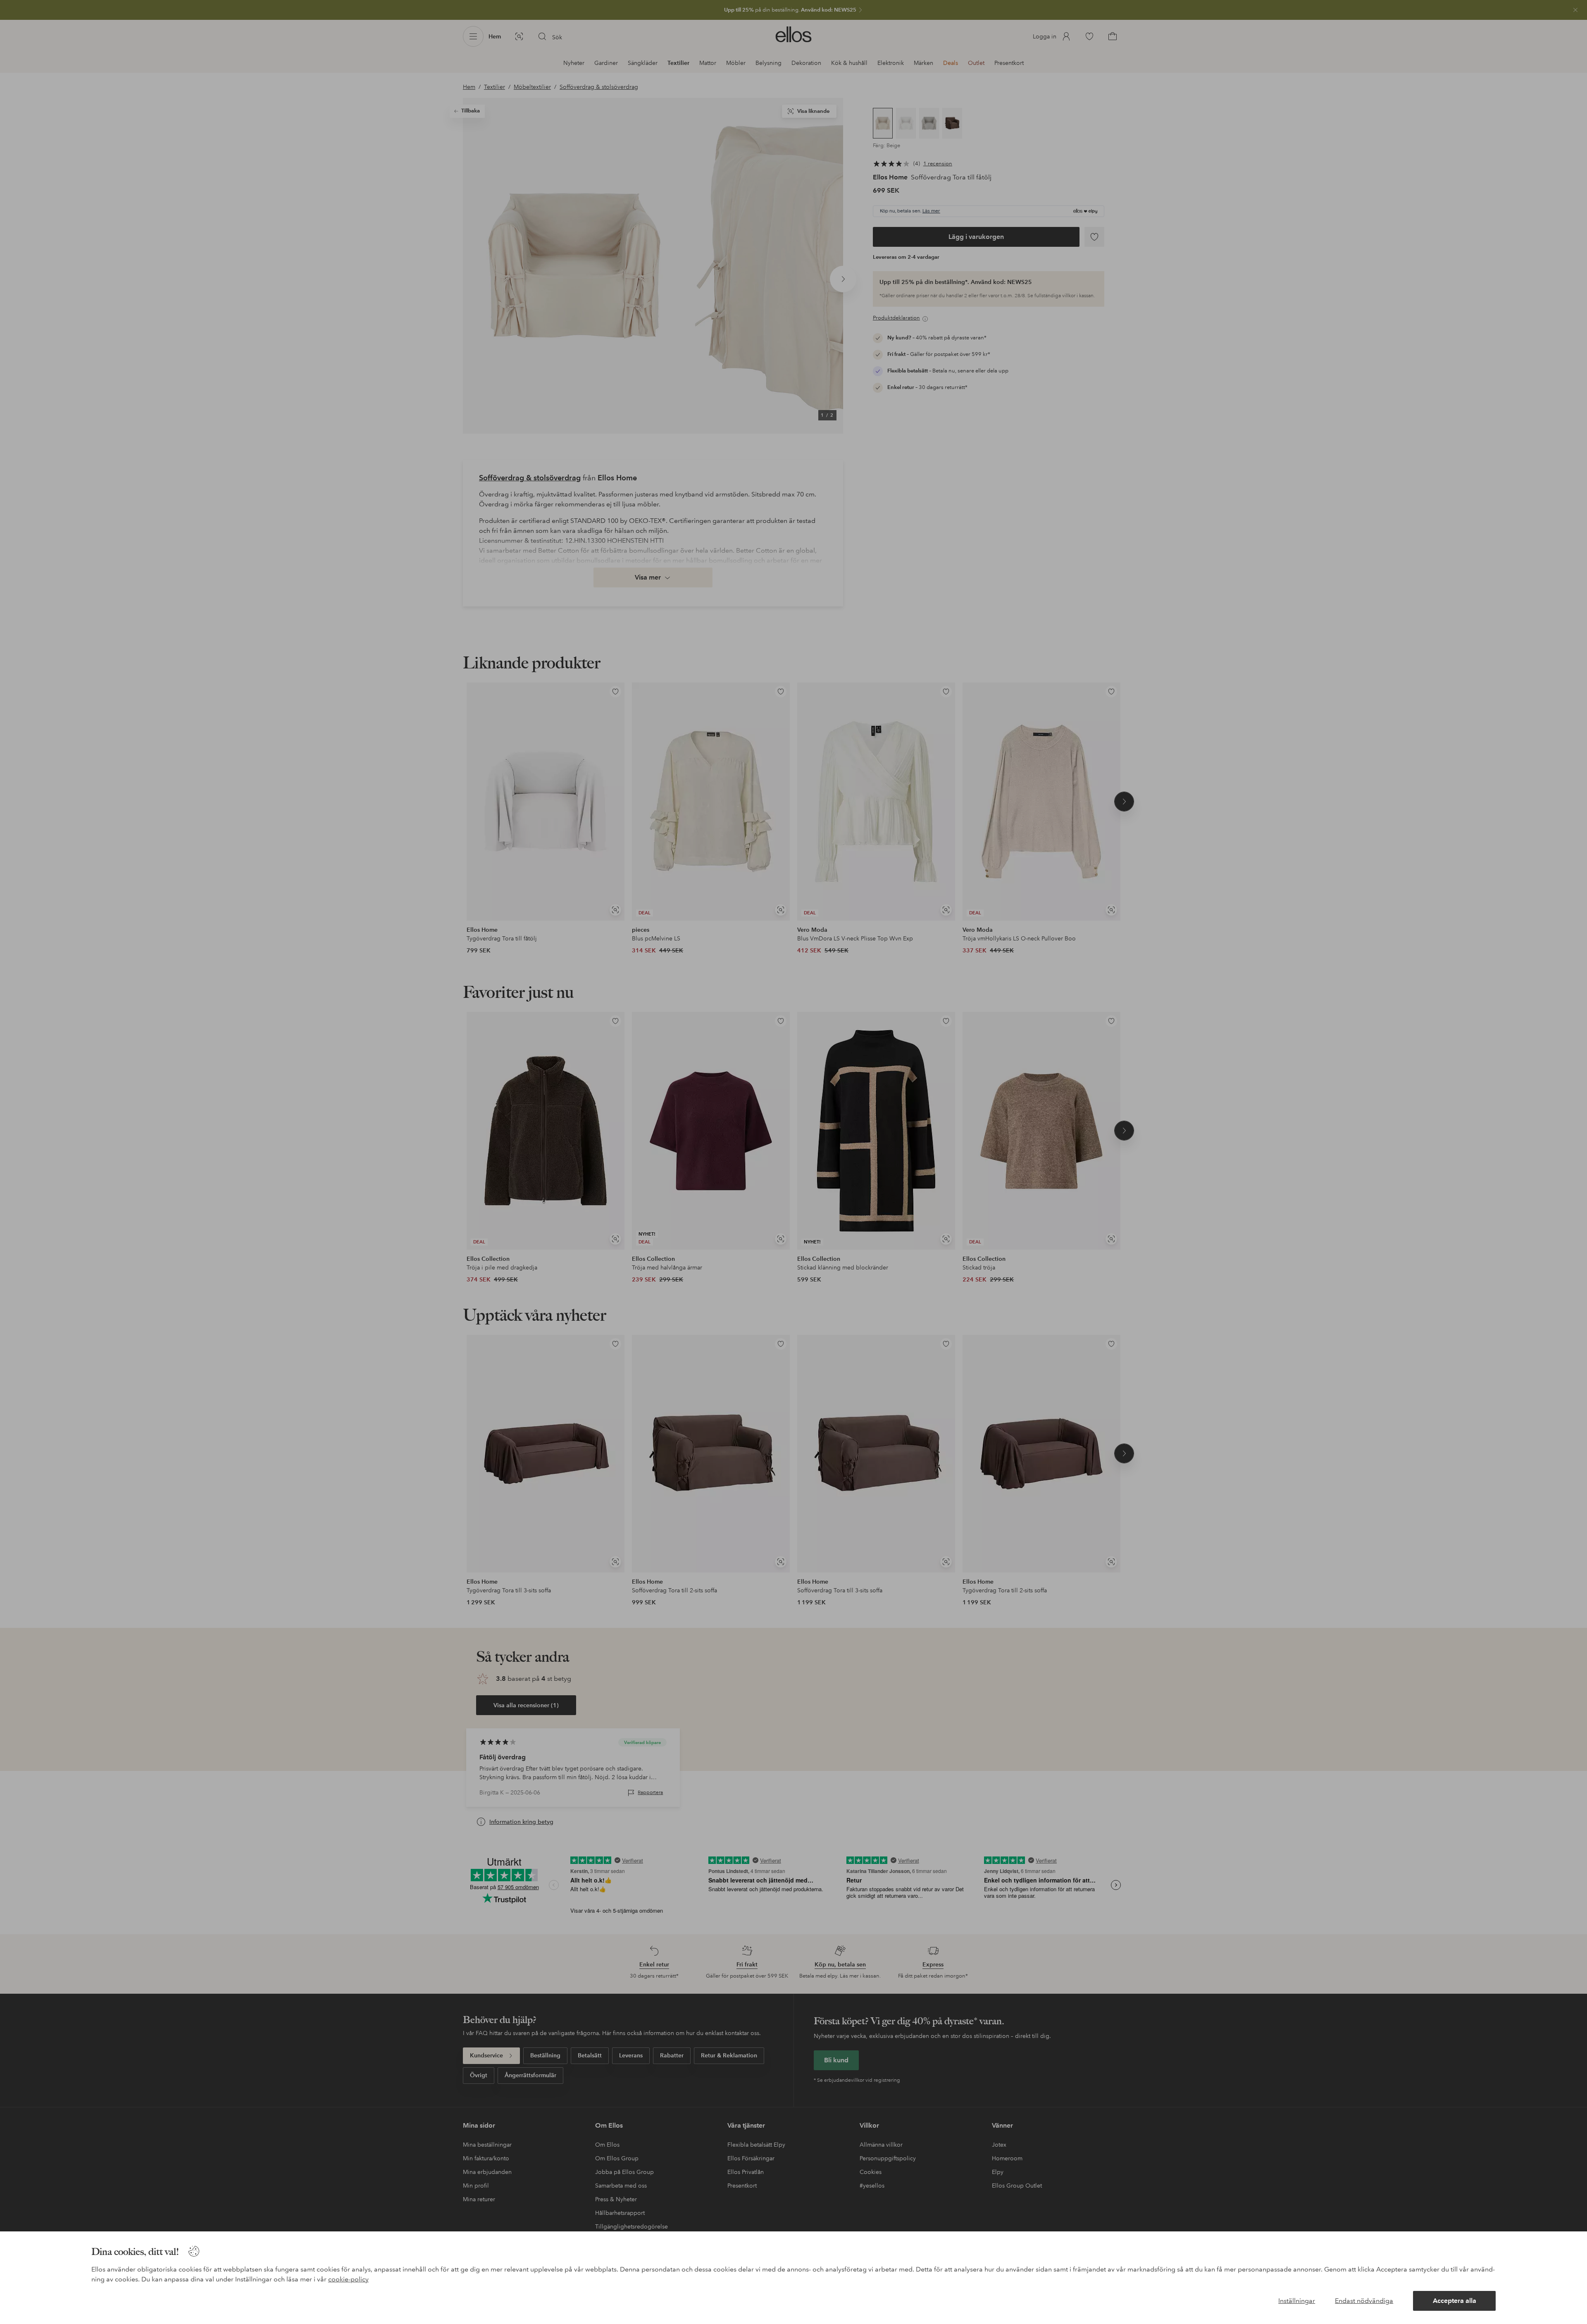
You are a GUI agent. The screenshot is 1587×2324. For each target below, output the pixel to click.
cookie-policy (348, 2279)
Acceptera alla (1455, 2301)
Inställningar (1297, 2301)
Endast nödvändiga (1364, 2301)
